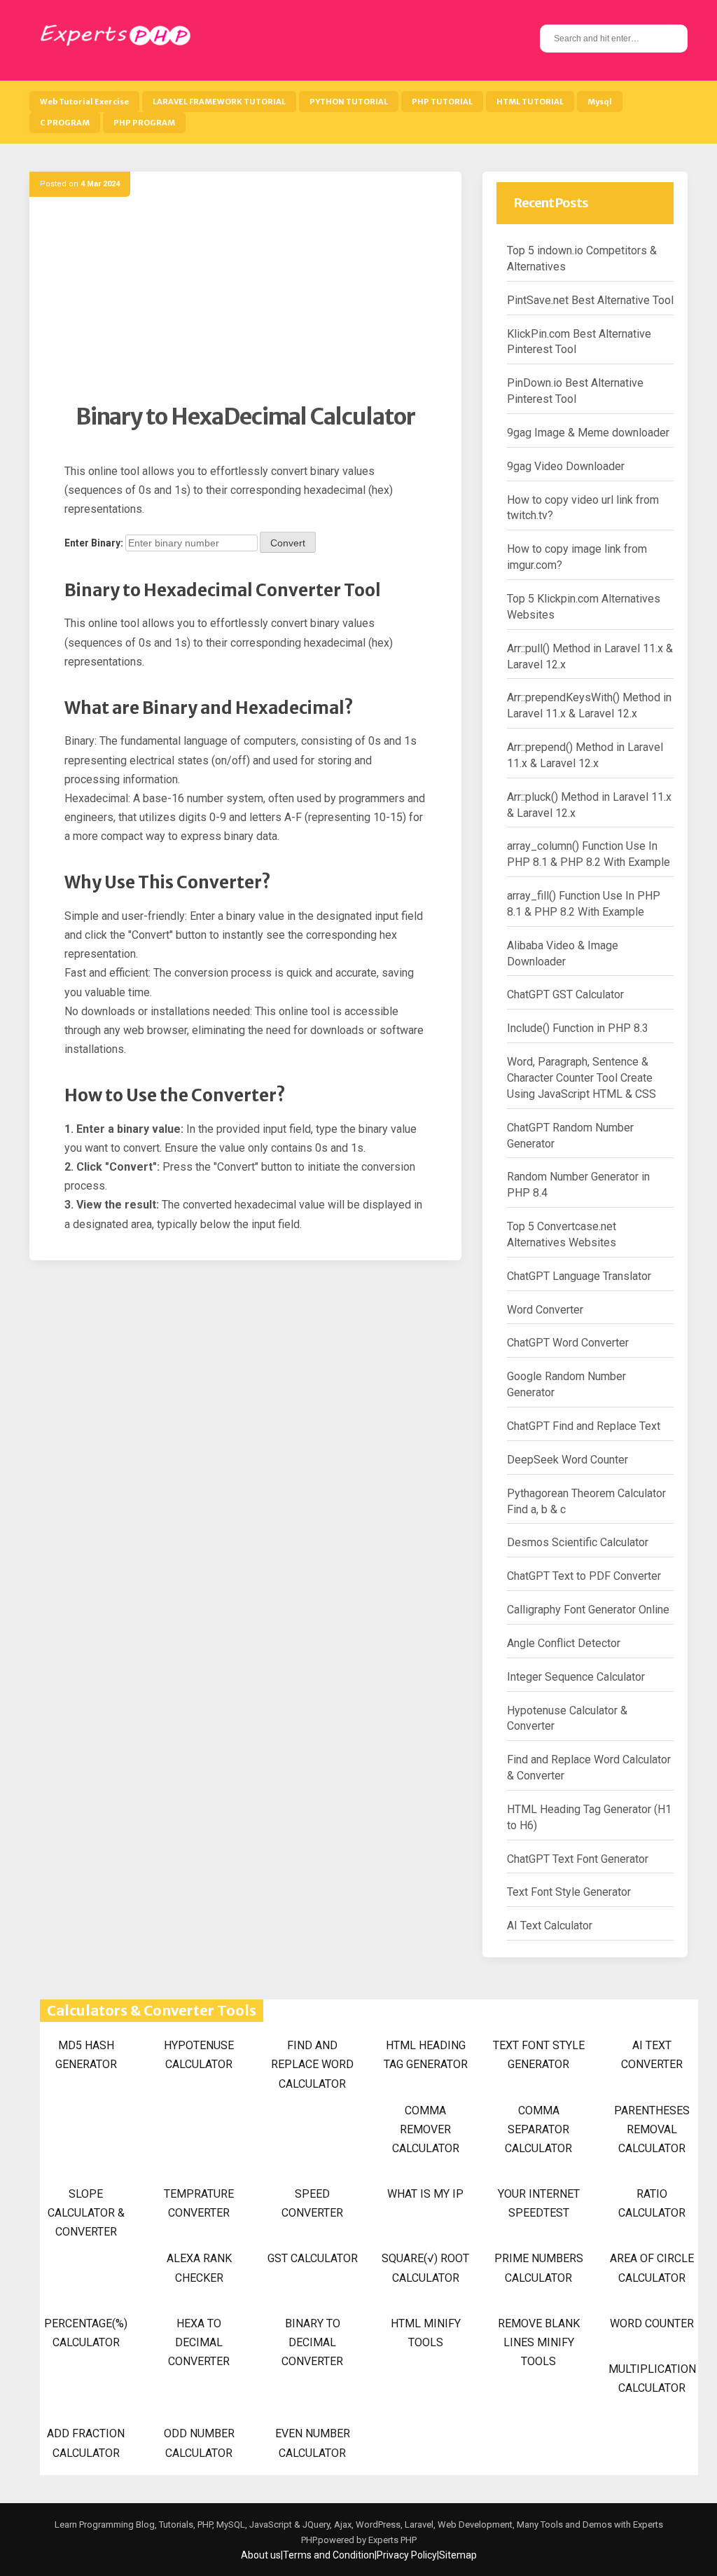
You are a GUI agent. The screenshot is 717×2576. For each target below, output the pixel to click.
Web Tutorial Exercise (84, 102)
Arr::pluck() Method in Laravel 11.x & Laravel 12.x (589, 805)
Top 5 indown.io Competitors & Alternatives (582, 259)
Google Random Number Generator (566, 1384)
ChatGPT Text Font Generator (578, 1859)
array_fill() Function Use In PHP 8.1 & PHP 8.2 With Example (584, 904)
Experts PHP (391, 2540)
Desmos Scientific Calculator (578, 1542)
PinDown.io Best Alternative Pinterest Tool (575, 391)
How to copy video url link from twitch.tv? (583, 508)
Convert (288, 543)
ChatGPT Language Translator (579, 1276)
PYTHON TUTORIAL (349, 102)
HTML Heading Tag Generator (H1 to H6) (589, 1817)
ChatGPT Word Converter (568, 1343)
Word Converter (545, 1310)
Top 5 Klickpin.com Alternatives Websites (584, 607)
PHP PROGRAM (144, 123)
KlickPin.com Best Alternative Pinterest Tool (579, 342)
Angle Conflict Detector (564, 1643)
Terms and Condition (329, 2555)
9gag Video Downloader (566, 466)
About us (261, 2555)
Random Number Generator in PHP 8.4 (578, 1185)
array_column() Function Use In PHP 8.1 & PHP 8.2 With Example (589, 854)
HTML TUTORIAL (530, 102)
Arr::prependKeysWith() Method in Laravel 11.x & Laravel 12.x (589, 705)
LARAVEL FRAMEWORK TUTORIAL (219, 102)
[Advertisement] (245, 305)
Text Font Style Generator (569, 1892)
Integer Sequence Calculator (576, 1677)
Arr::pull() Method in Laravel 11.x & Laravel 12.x (590, 656)
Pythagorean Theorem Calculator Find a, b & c (586, 1501)
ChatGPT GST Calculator (565, 994)
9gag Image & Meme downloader (588, 433)
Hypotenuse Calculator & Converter (567, 1719)
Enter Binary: (94, 543)
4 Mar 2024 (100, 184)
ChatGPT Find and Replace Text (584, 1426)
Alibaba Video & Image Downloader (563, 953)
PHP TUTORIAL (442, 102)
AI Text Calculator (550, 1926)
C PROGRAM (65, 123)
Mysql (600, 102)
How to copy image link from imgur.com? (577, 557)
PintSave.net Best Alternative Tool (590, 300)
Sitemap (458, 2555)
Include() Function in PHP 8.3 (578, 1028)
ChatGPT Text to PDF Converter (584, 1576)
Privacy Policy (407, 2555)
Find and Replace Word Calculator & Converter (589, 1768)
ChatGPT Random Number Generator (570, 1136)
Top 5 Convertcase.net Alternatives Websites (562, 1234)
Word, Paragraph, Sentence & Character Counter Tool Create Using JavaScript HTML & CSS (582, 1078)
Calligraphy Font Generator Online (588, 1610)
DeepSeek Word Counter (568, 1460)
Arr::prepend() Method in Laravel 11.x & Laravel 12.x (585, 755)
